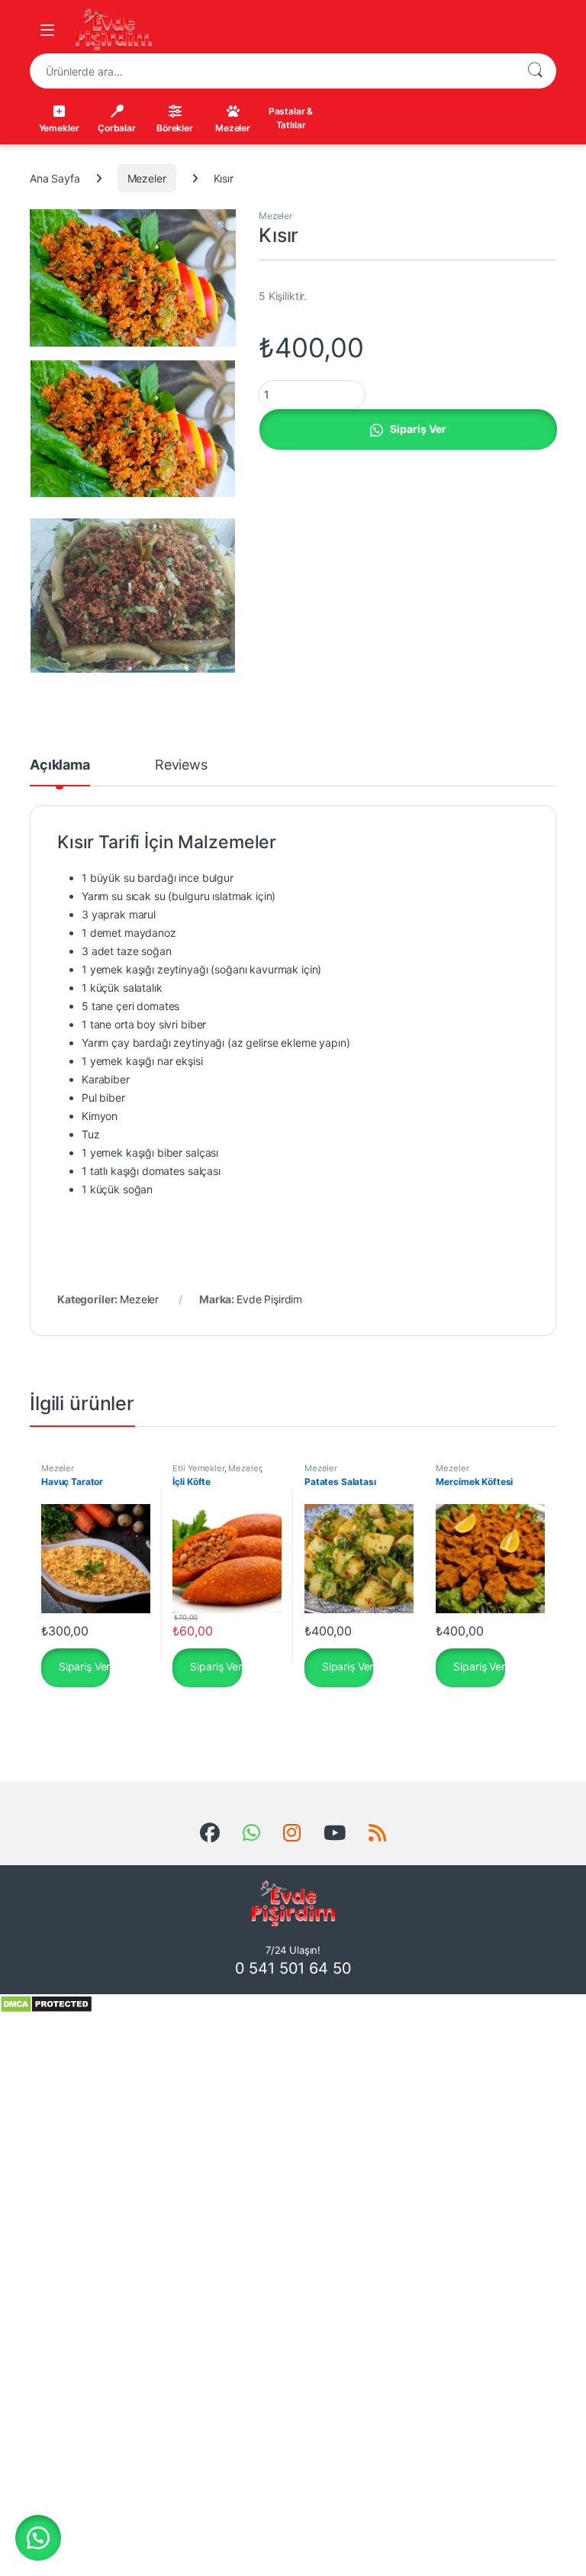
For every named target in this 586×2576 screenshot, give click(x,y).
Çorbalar (117, 128)
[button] (222, 226)
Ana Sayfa (55, 178)
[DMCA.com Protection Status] (46, 2003)
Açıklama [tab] (60, 765)
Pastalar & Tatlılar (291, 118)
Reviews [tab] (181, 765)
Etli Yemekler (198, 1468)
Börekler (175, 128)
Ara (535, 71)
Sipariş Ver (418, 429)
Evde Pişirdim (269, 1299)
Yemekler (59, 128)
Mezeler (233, 128)
